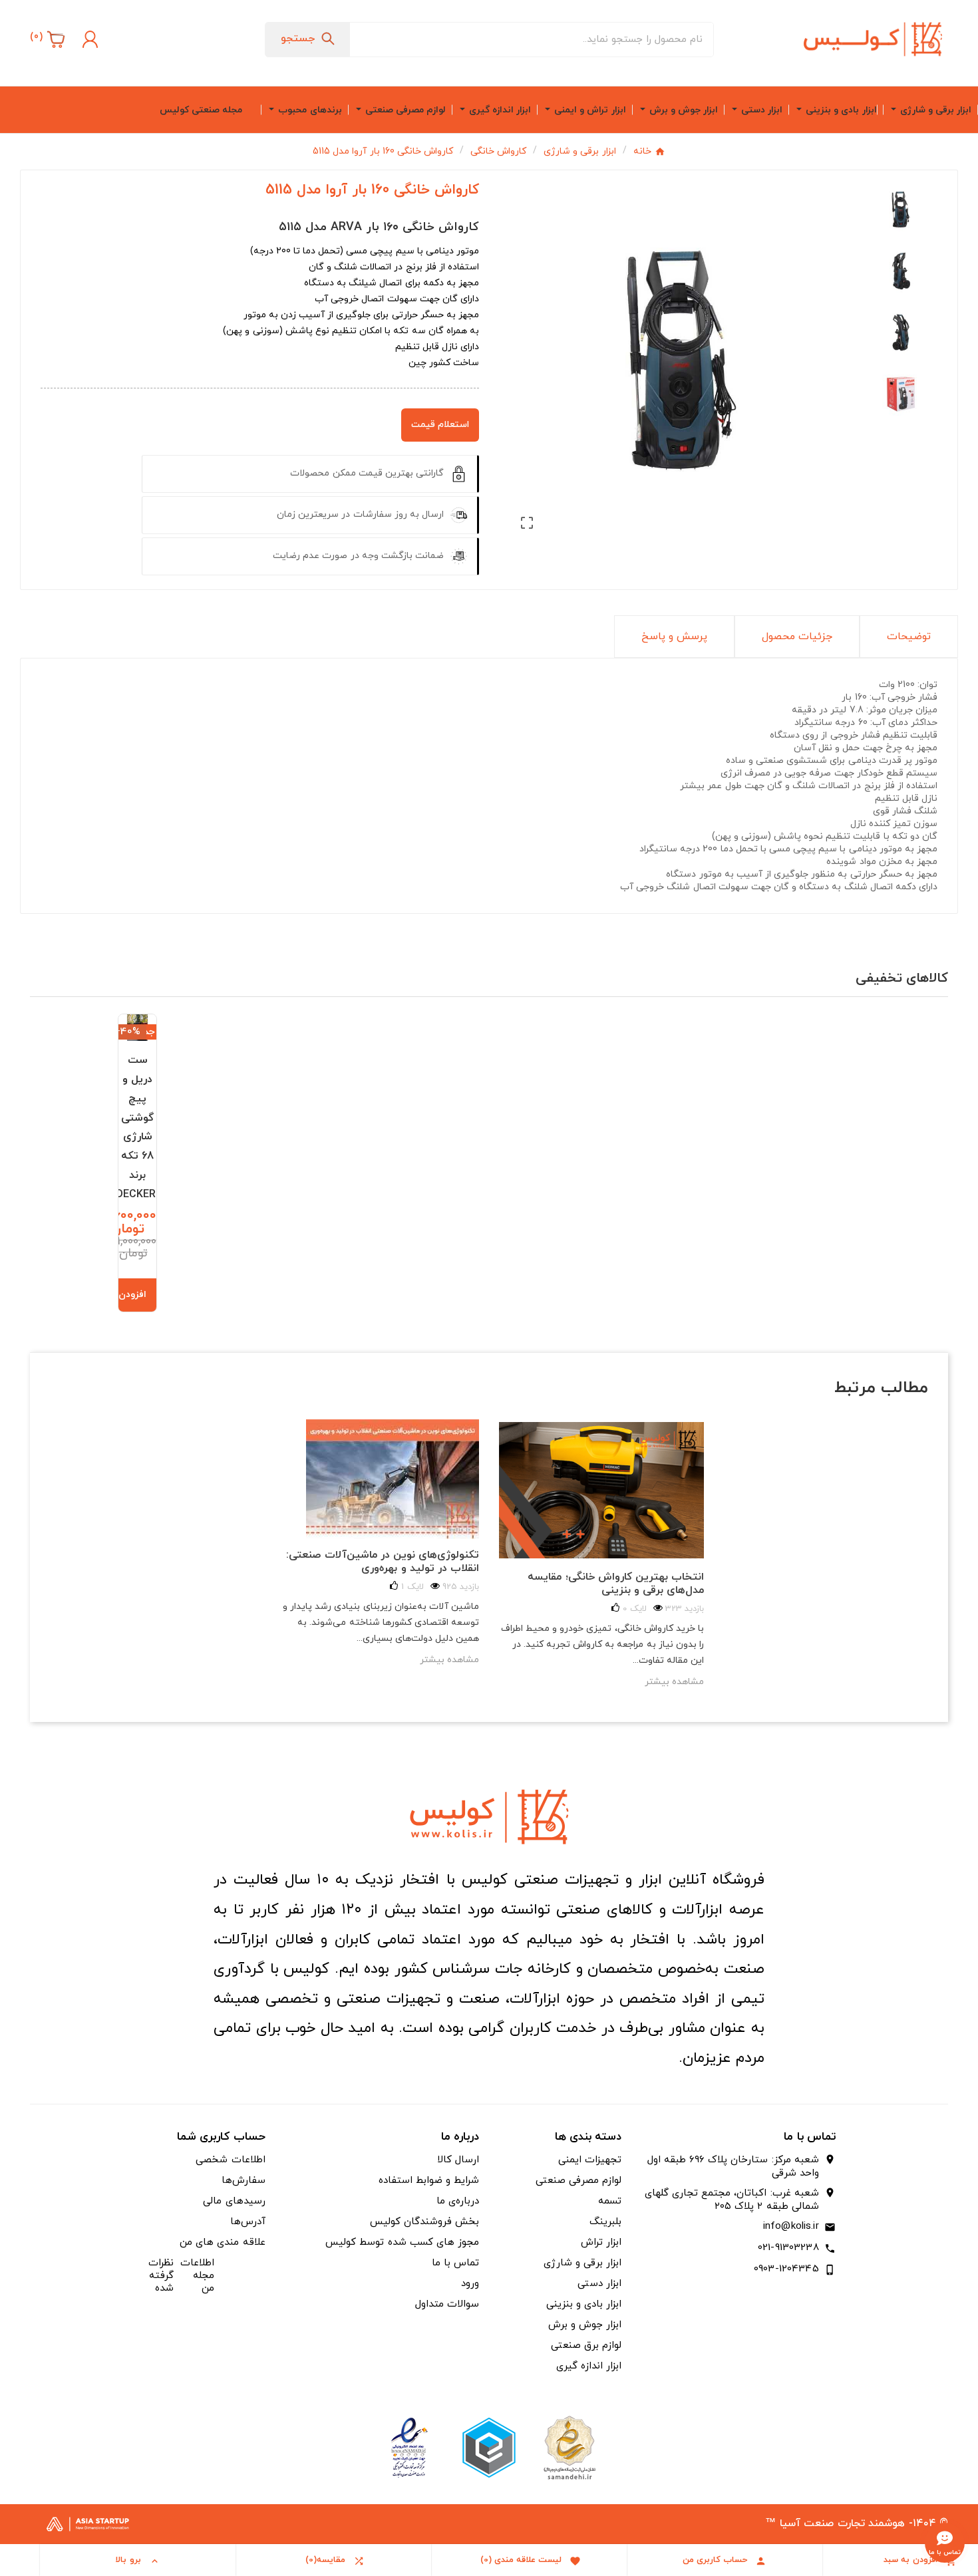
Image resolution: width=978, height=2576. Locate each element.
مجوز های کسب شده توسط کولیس (402, 2242)
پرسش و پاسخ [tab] (674, 637)
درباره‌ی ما (458, 2201)
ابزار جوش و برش (585, 2325)
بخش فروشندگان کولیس (424, 2222)
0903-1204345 (786, 2269)
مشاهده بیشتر (449, 1660)
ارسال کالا (458, 2160)
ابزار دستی (599, 2284)
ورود (470, 2284)
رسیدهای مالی (234, 2201)
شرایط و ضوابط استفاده (429, 2181)
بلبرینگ (605, 2222)
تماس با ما (455, 2263)
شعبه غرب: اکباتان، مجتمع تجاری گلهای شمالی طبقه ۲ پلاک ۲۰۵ (732, 2200)
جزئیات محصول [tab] (797, 637)
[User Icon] (88, 39)
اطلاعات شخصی (230, 2160)
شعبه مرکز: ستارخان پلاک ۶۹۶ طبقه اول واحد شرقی (733, 2167)
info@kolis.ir (791, 2226)
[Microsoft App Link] (409, 2447)
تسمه (610, 2201)
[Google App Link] (489, 2447)
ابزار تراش (601, 2242)
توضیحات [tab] (909, 637)
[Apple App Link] (569, 2447)
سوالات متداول (447, 2304)
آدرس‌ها (248, 2222)
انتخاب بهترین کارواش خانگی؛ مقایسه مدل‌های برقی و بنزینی (616, 1584)
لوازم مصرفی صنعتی (578, 2181)
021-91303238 (788, 2248)
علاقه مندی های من (222, 2242)
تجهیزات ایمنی (590, 2160)
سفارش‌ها (244, 2181)
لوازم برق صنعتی (586, 2346)
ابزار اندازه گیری (589, 2366)
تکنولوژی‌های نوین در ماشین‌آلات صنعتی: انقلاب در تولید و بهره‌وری (383, 1562)
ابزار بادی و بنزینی (584, 2304)
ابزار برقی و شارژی (582, 2263)
